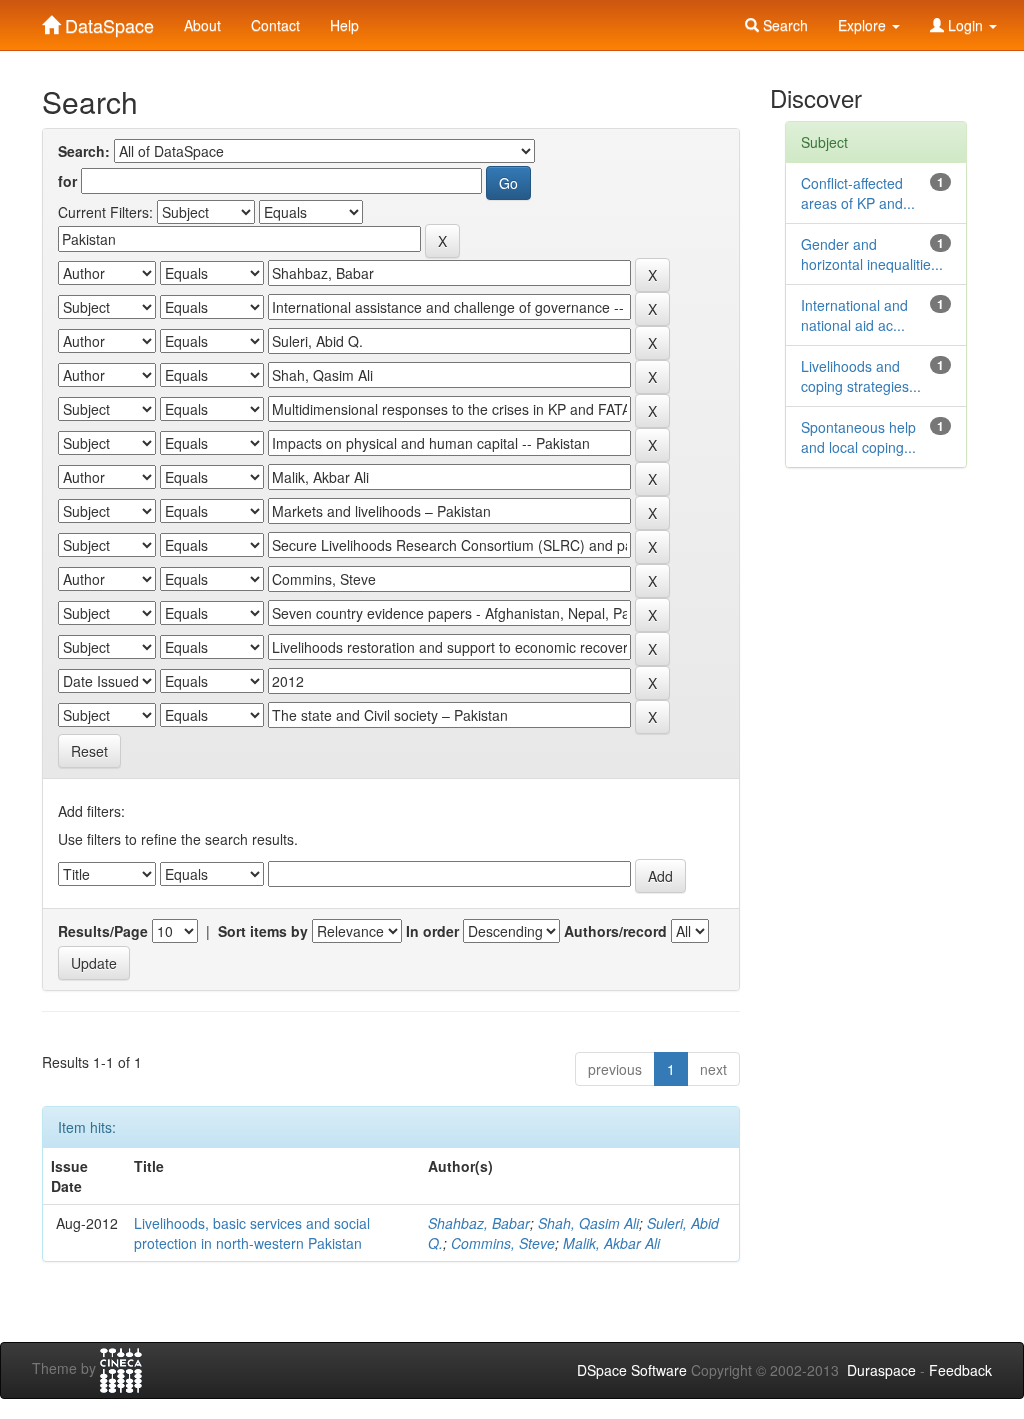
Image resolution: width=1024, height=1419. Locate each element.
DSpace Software (632, 1370)
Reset (89, 751)
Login (965, 25)
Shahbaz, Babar (479, 1223)
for (67, 181)
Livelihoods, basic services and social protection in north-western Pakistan (252, 1233)
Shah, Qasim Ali (588, 1223)
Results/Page (103, 931)
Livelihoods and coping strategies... (861, 376)
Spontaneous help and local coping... (858, 437)
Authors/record (615, 931)
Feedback (960, 1370)
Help (344, 25)
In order (432, 931)
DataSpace (107, 21)
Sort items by (263, 931)
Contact (275, 25)
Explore (864, 25)
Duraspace (881, 1370)
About (202, 25)
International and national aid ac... (854, 315)
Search (783, 25)
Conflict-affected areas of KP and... (858, 193)
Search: (84, 151)
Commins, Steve (503, 1243)
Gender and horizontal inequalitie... (872, 254)
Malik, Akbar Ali (611, 1243)
